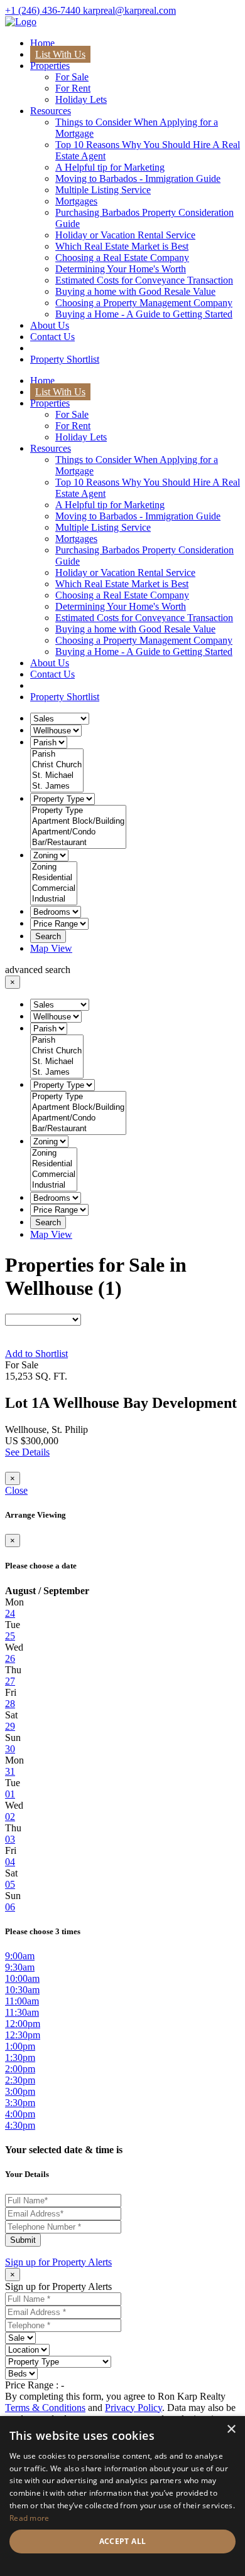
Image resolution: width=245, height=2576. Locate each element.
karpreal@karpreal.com (129, 10)
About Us (50, 325)
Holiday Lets (81, 99)
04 (10, 1862)
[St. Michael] (57, 776)
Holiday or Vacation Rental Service (125, 235)
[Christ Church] (57, 765)
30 (10, 1749)
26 (10, 1658)
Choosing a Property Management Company (144, 303)
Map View (51, 948)
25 (10, 1636)
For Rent (73, 88)
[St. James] (57, 786)
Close (16, 1490)
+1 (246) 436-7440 (44, 10)
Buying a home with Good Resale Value (135, 291)
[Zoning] (54, 867)
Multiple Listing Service (103, 190)
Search (48, 936)
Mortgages (76, 201)
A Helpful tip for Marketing (110, 167)
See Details (27, 1452)
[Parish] (57, 754)
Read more (30, 2518)
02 (10, 1817)
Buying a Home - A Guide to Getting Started (144, 314)
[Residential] (54, 878)
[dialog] (122, 2496)
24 (10, 1613)
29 (10, 1726)
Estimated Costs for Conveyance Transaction (144, 280)
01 (10, 1794)
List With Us (60, 54)
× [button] (231, 2430)
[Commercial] (54, 889)
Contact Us (52, 337)
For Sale (72, 77)
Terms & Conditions (45, 2408)
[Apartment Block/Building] (78, 822)
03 (10, 1839)
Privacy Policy (133, 2408)
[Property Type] (78, 811)
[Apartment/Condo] (78, 832)
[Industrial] (54, 899)
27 (10, 1681)
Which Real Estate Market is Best (122, 246)
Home (42, 43)
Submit (23, 2240)
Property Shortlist (65, 359)
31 (10, 1771)
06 (10, 1907)
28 (10, 1704)
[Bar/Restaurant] (78, 843)
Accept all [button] (123, 2541)
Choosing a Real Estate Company (122, 258)
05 (10, 1884)
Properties (50, 66)
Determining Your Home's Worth (121, 269)
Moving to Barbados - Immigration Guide (138, 178)
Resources (51, 111)
